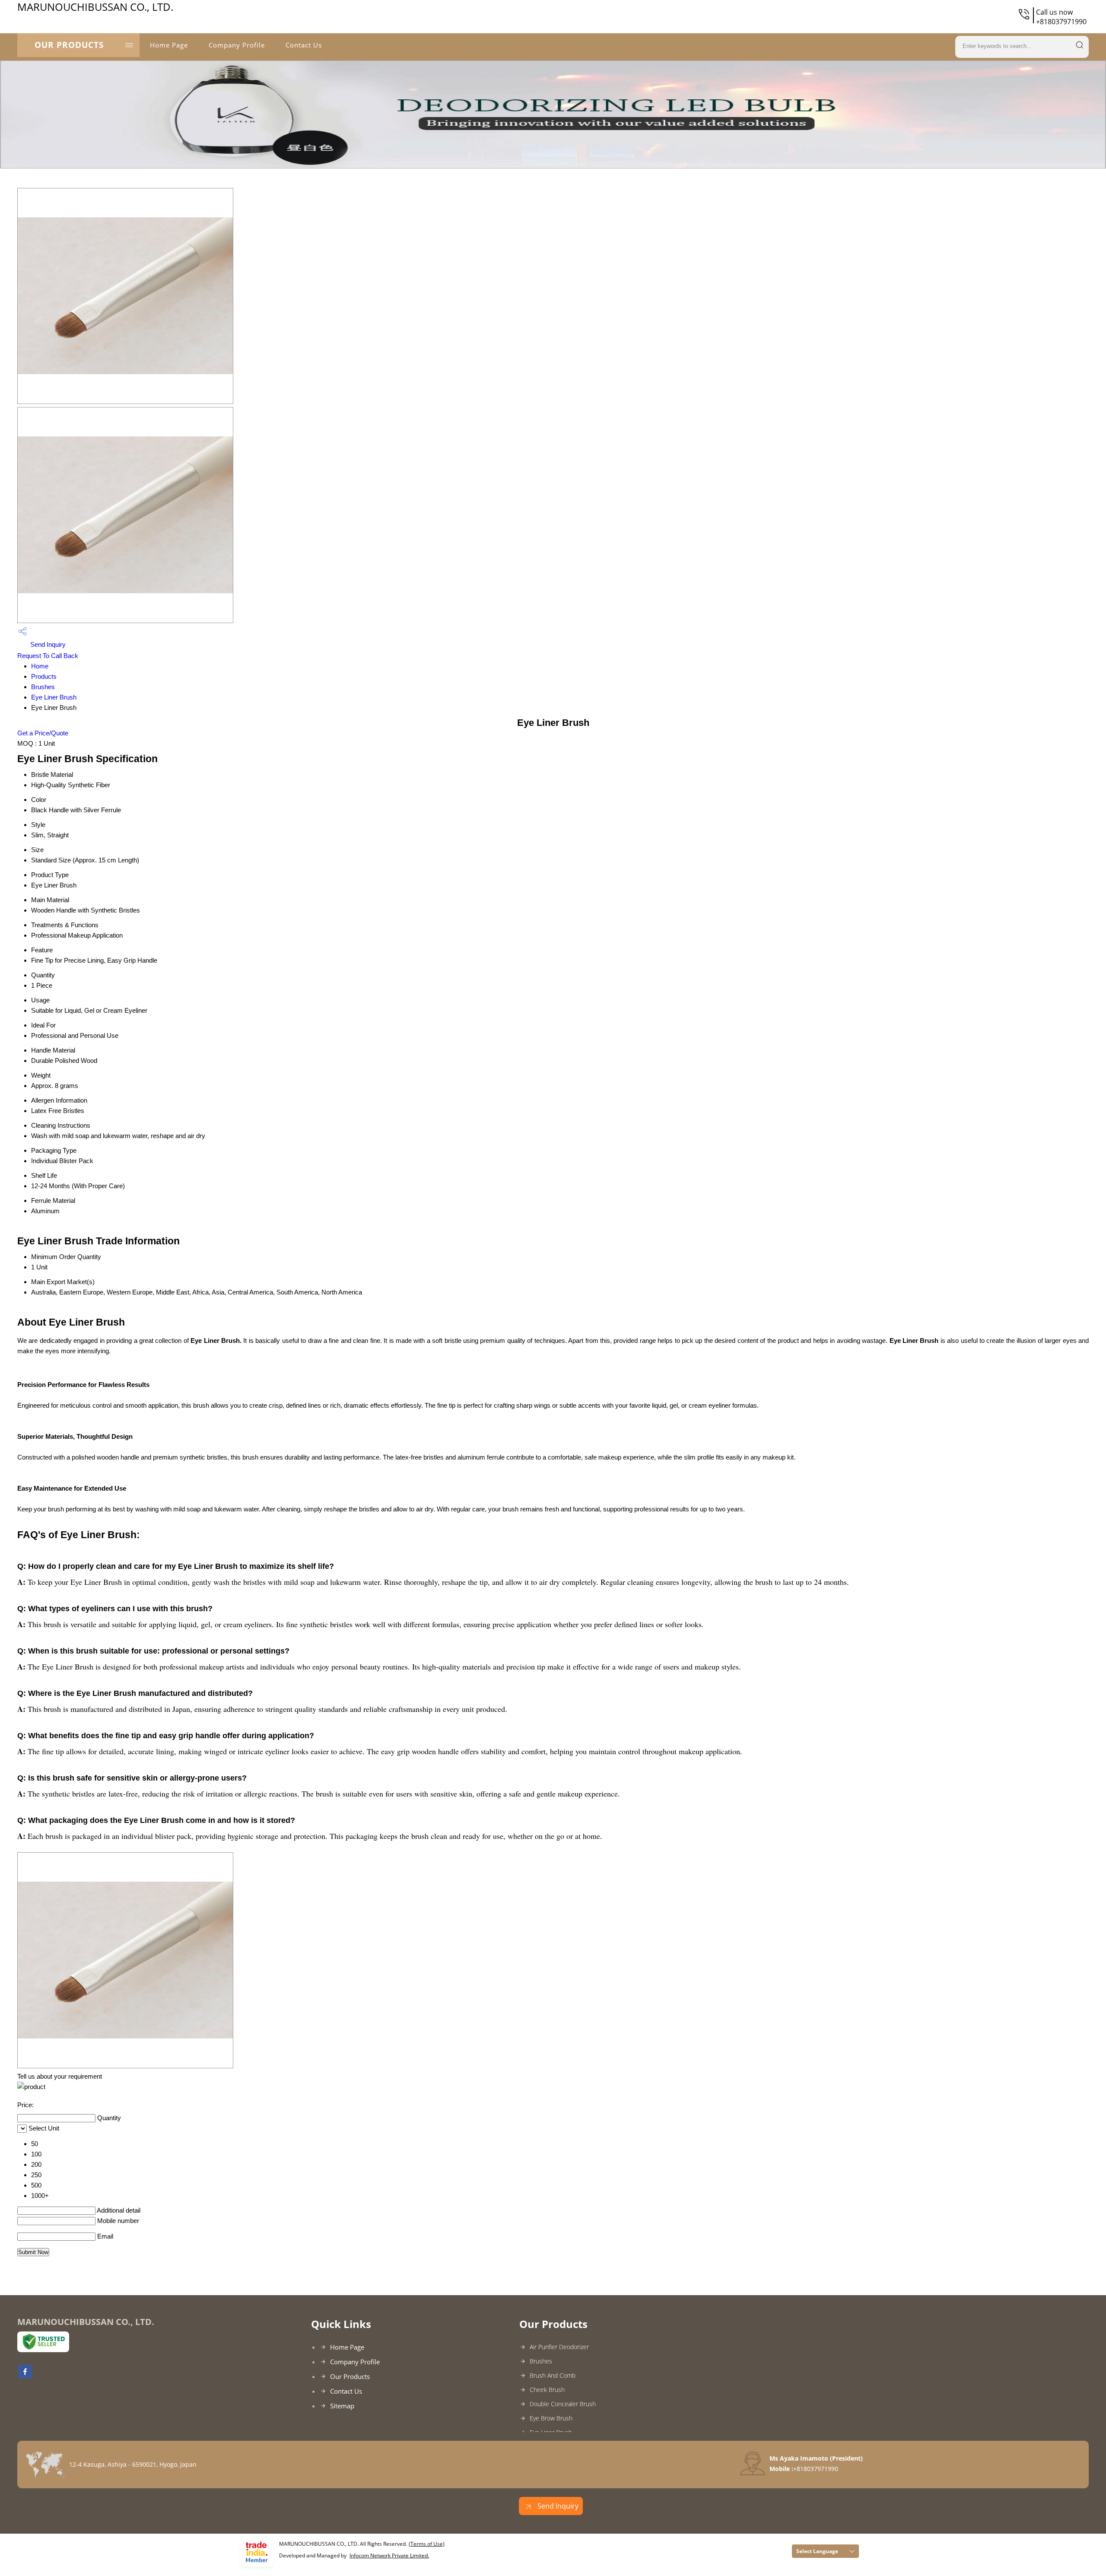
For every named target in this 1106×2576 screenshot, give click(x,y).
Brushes (43, 687)
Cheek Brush (547, 2390)
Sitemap (342, 2406)
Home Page (169, 45)
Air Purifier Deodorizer (559, 2347)
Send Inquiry (47, 644)
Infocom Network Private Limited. (389, 2555)
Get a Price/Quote (43, 733)
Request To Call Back (48, 656)
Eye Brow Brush (551, 2418)
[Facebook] (25, 2376)
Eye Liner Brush (54, 697)
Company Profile (237, 45)
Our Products (69, 45)
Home (40, 666)
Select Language (817, 2551)
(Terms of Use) (427, 2544)
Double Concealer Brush (563, 2404)
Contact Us (304, 45)
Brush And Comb (553, 2375)
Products (44, 676)
